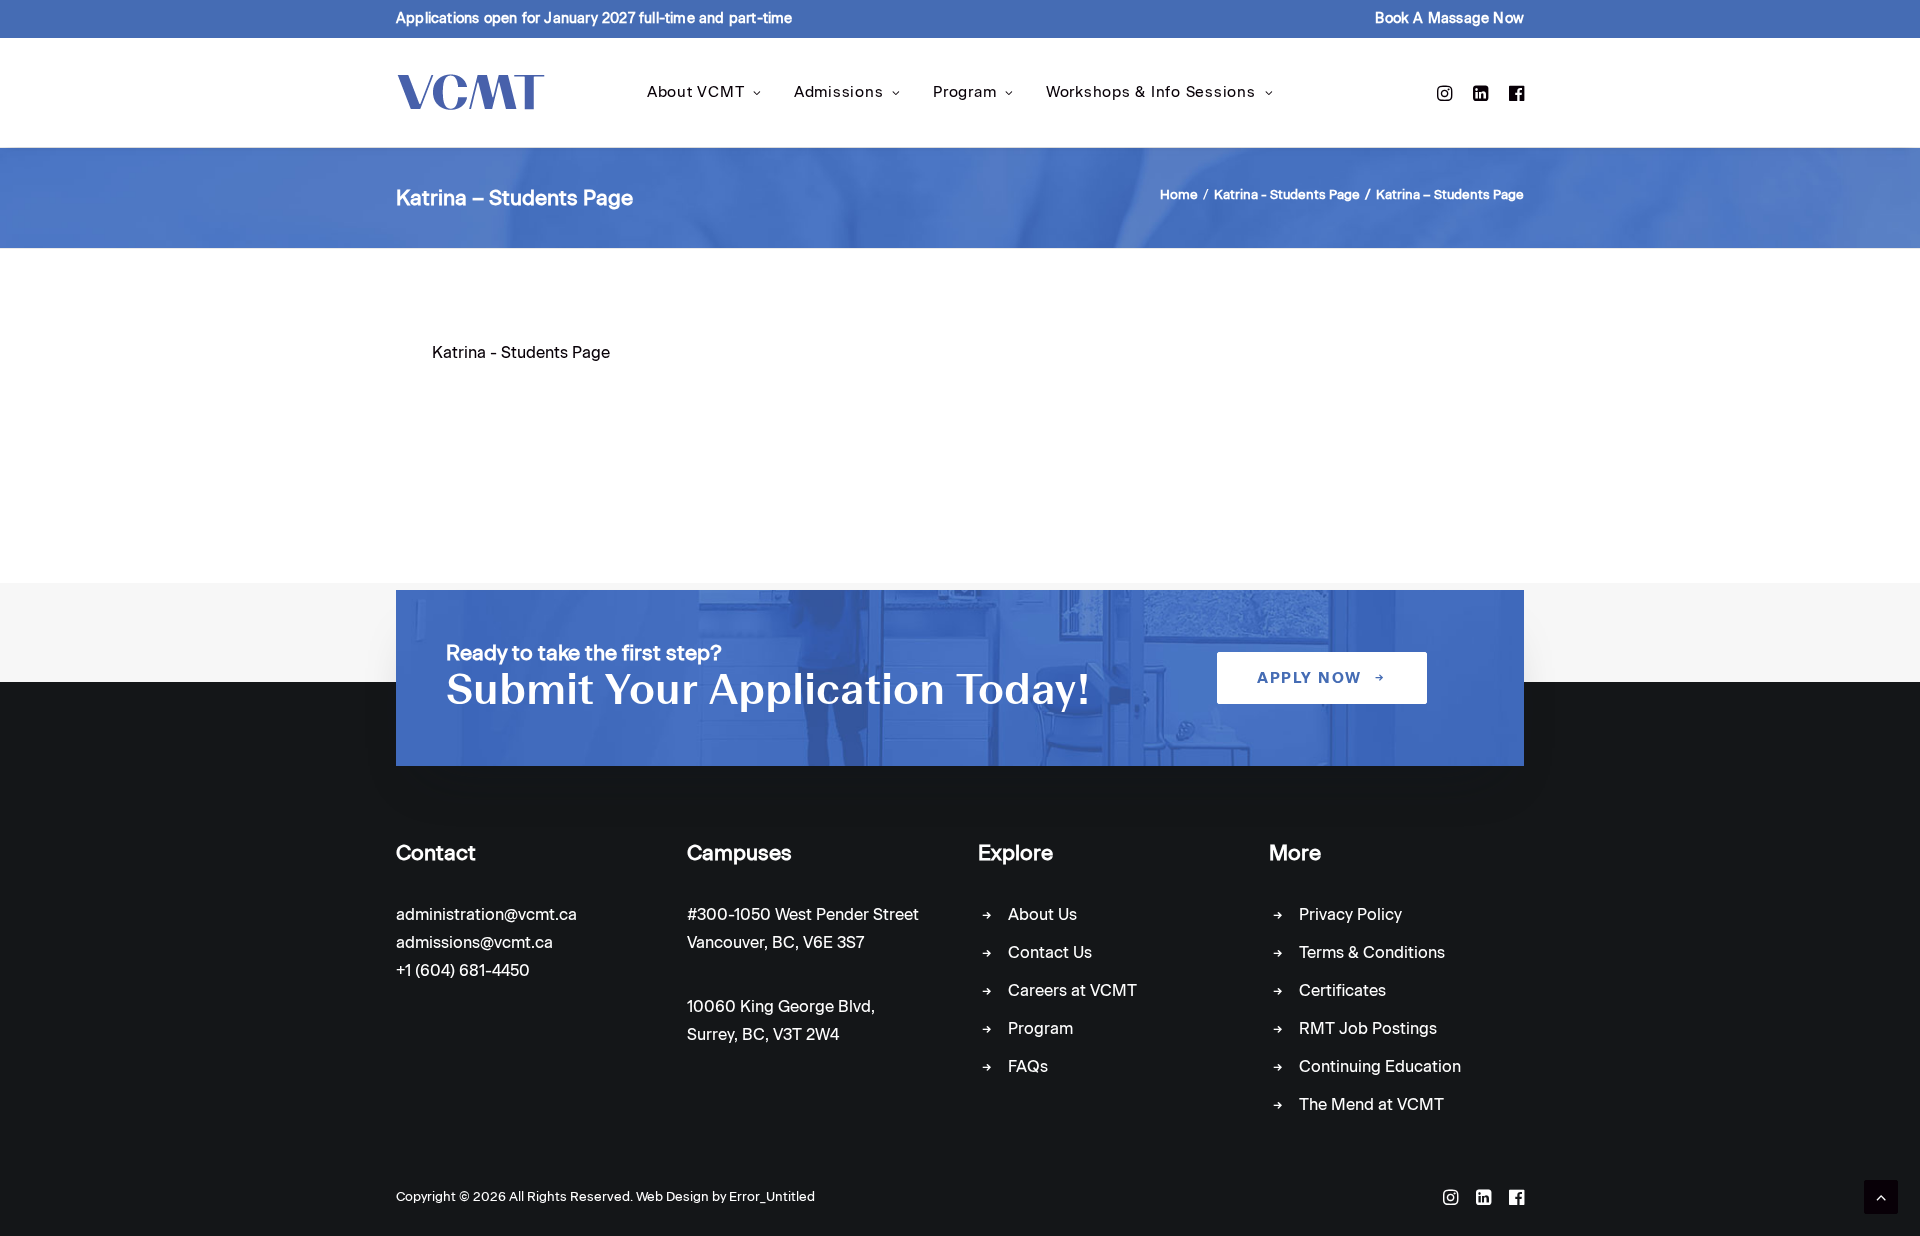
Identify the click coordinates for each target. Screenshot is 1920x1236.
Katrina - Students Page (1287, 194)
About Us (1042, 914)
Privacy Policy (1350, 914)
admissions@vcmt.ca (474, 942)
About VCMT (696, 92)
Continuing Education (1380, 1066)
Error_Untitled (772, 1196)
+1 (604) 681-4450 (463, 970)
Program (964, 92)
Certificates (1342, 990)
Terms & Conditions (1372, 952)
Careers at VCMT (1072, 990)
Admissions (839, 92)
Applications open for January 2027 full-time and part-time (594, 18)
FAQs (1028, 1066)
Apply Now (1309, 678)
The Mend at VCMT (1371, 1104)
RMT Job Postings (1368, 1028)
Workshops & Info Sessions (1151, 92)
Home (1179, 194)
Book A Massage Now (1449, 18)
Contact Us (1050, 952)
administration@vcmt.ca (486, 914)
